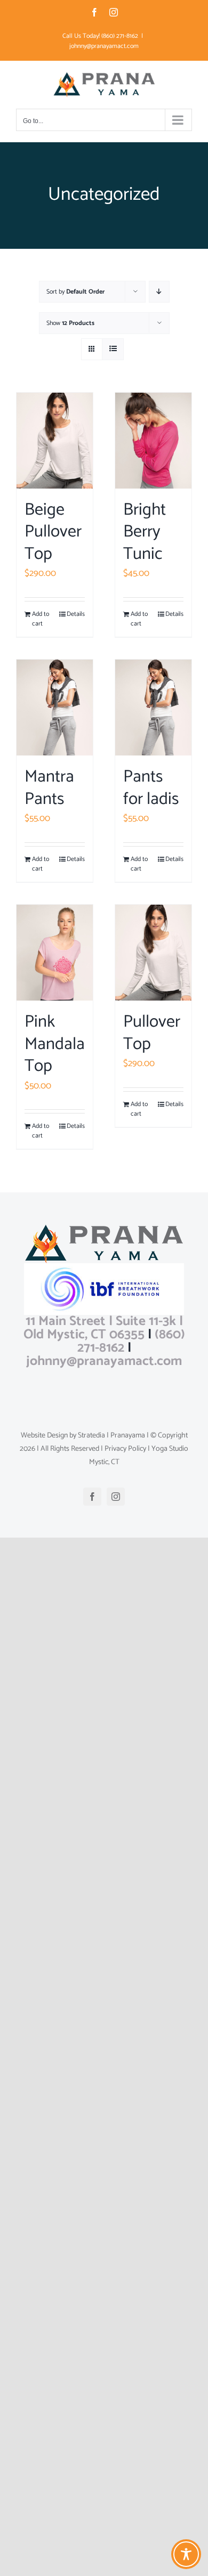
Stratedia (91, 1436)
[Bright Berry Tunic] (153, 441)
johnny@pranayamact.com (104, 46)
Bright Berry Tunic (145, 532)
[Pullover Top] (153, 953)
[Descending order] (159, 292)
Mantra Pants (49, 788)
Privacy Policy (125, 1449)
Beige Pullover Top (53, 532)
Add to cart (41, 619)
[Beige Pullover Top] (55, 441)
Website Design (44, 1436)
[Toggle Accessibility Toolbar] (186, 2554)
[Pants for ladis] (153, 708)
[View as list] (113, 349)
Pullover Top (152, 1033)
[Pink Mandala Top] (55, 953)
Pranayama (128, 1436)
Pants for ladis (151, 788)
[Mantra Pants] (55, 708)
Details (76, 614)
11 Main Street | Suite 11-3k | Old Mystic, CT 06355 (103, 1328)
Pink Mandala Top (55, 1044)
